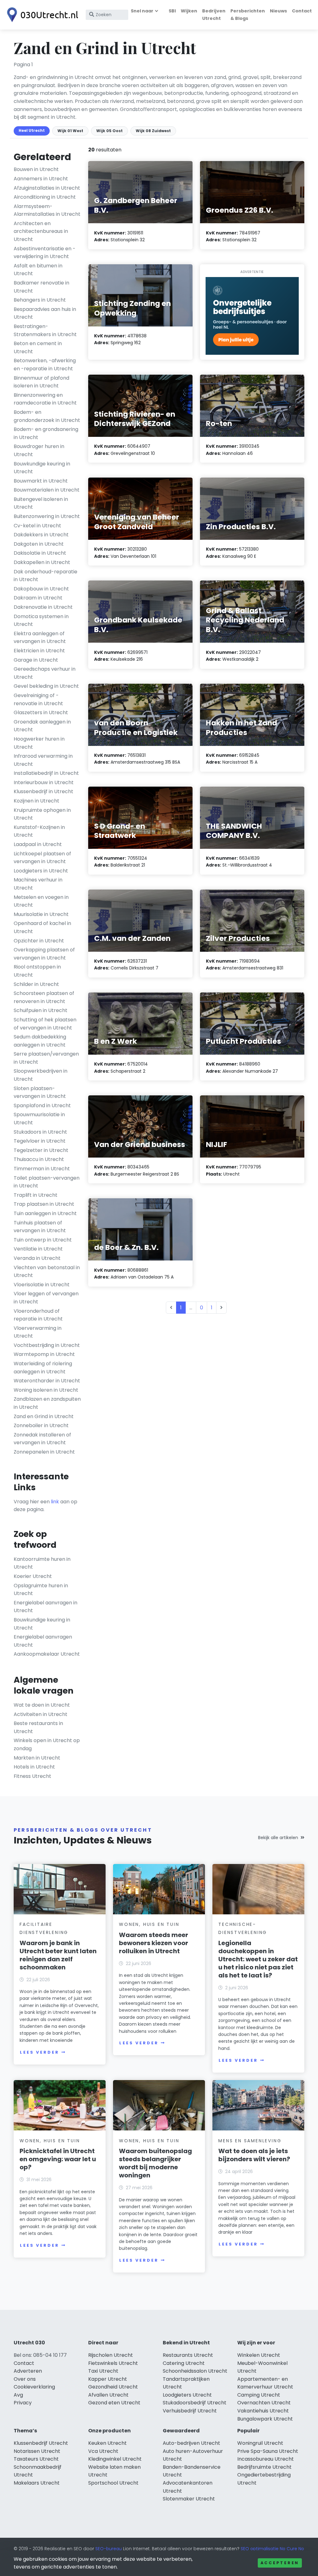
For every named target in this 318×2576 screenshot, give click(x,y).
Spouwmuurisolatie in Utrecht (39, 1119)
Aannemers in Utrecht (41, 179)
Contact (302, 11)
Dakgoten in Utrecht (39, 544)
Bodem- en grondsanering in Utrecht (46, 433)
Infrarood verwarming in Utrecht (43, 760)
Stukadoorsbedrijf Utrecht (195, 2403)
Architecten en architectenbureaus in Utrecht (41, 231)
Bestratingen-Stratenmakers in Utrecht (45, 330)
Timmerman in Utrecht (42, 1169)
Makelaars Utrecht (37, 2483)
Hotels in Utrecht (34, 1767)
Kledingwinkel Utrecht (115, 2459)
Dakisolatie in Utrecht (40, 553)
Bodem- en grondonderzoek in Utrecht (47, 416)
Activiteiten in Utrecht (41, 1714)
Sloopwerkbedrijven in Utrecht (41, 1075)
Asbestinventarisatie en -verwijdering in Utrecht (45, 253)
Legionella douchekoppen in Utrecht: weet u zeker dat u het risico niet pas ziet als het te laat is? (258, 1959)
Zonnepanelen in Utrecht (44, 1452)
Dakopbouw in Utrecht (41, 589)
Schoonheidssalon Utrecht (195, 2371)
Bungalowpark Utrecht (265, 2419)
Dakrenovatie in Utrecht (43, 607)
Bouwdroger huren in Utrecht (39, 450)
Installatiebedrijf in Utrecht (46, 773)
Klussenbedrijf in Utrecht (43, 791)
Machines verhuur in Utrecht (38, 884)
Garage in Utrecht (36, 660)
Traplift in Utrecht (36, 1195)
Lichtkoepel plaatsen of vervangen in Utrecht (42, 858)
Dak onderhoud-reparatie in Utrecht (45, 576)
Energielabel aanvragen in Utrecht (45, 1607)
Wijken (189, 11)
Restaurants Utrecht (188, 2355)
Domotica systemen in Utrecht (41, 620)
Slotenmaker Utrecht (189, 2499)
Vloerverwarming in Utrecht (38, 1332)
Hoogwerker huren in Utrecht (39, 743)
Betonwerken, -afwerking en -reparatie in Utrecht (45, 365)
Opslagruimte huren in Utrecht (41, 1590)
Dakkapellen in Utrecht (42, 562)
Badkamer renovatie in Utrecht (41, 287)
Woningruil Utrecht (260, 2443)
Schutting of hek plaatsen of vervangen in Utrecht (45, 1024)
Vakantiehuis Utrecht (263, 2411)
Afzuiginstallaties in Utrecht (47, 188)
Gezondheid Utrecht (113, 2387)
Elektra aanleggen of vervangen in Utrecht (40, 638)
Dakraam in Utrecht (38, 598)
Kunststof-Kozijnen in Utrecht (39, 831)
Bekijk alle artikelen (278, 1838)
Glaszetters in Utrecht (41, 712)
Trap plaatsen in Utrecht (44, 1204)
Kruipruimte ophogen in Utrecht (42, 814)
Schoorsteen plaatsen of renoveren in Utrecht (44, 997)
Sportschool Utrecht (113, 2483)
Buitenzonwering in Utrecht (47, 516)
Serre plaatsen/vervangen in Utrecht (46, 1058)
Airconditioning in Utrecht (45, 197)
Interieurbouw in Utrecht (44, 782)
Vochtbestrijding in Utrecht (47, 1345)
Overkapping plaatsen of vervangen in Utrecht (44, 954)
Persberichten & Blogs (248, 14)
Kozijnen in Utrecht (36, 801)
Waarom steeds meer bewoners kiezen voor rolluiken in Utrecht (154, 1943)
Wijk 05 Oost (109, 131)
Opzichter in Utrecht (39, 941)
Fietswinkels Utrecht (113, 2363)
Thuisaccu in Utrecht (39, 1159)
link (55, 1502)
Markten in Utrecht (37, 1758)
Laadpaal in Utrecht (38, 844)
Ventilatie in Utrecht (38, 1249)
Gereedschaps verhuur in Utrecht (45, 673)
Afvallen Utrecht (108, 2395)
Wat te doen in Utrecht (42, 1705)
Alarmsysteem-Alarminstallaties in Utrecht (47, 210)
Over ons (25, 2379)
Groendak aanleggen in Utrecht (42, 726)
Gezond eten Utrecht (114, 2403)
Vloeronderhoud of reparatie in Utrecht (38, 1315)
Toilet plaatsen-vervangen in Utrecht (47, 1182)
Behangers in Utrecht (40, 300)
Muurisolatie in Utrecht (41, 914)
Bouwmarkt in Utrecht (41, 481)
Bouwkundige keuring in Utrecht (42, 468)
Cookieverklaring (34, 2387)
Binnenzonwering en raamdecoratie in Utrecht (45, 399)
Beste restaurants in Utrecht (38, 1727)
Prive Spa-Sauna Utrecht (268, 2451)
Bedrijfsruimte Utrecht (264, 2467)
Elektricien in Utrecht (39, 651)
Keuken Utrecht (107, 2443)
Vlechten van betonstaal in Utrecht (47, 1272)
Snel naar (142, 11)
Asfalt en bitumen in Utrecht (38, 270)
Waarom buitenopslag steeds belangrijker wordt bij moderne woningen (155, 2163)
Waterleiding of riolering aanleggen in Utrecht (43, 1368)
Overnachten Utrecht (264, 2403)
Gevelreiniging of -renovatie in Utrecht (38, 699)
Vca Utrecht (103, 2451)
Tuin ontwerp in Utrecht (43, 1240)
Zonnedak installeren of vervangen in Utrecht (42, 1439)
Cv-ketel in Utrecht (37, 526)
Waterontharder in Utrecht (47, 1381)
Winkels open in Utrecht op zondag (47, 1744)
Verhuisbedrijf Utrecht (190, 2411)
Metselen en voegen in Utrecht (41, 901)
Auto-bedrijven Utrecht (191, 2443)
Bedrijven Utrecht (214, 14)
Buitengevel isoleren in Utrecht (41, 503)
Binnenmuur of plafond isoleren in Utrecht (41, 382)
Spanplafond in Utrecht (42, 1105)
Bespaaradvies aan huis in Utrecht (45, 313)
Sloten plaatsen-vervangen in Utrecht (40, 1092)
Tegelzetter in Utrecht (41, 1150)
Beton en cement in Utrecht (38, 347)
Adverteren (28, 2371)
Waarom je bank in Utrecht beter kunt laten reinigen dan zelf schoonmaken (58, 1955)
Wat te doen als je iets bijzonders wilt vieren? (254, 2155)
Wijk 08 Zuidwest (153, 131)
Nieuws (278, 11)
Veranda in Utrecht (37, 1258)
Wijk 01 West (70, 131)
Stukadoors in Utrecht (40, 1132)
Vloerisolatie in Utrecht (42, 1285)
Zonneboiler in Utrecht (41, 1425)
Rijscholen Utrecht (111, 2355)
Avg (18, 2395)
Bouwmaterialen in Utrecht (47, 490)
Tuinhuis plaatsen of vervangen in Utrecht (40, 1227)
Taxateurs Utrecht (36, 2459)
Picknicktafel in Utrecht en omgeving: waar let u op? (58, 2159)
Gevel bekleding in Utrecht (46, 686)
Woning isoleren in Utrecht (46, 1390)
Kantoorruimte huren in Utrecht (42, 1563)
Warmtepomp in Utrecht (44, 1354)
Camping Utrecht (259, 2395)
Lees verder (39, 2052)
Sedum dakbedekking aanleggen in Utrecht (40, 1041)
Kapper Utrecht (108, 2379)
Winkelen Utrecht (259, 2355)
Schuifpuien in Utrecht (41, 1010)
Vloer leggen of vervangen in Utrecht (46, 1298)
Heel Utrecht (32, 130)
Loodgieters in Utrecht (41, 871)
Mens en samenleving (250, 2141)
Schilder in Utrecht (36, 984)
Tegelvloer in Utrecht (40, 1141)
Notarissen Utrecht (37, 2451)
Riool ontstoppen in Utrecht (37, 971)
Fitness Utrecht (32, 1776)
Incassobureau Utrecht (266, 2459)
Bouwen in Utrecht (36, 169)
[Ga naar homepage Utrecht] (41, 15)
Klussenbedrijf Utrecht (41, 2443)
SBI (172, 11)
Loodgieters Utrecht (187, 2395)
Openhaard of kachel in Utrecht (42, 927)
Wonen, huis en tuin (149, 1924)
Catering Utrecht (184, 2363)
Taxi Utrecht (103, 2371)
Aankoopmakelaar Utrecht (47, 1654)
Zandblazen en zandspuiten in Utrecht (47, 1403)
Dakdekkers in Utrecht (41, 535)
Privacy (23, 2403)
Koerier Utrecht (33, 1576)
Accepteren (280, 2563)
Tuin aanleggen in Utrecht (45, 1213)
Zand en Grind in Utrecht (44, 1416)
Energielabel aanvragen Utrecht (43, 1641)
